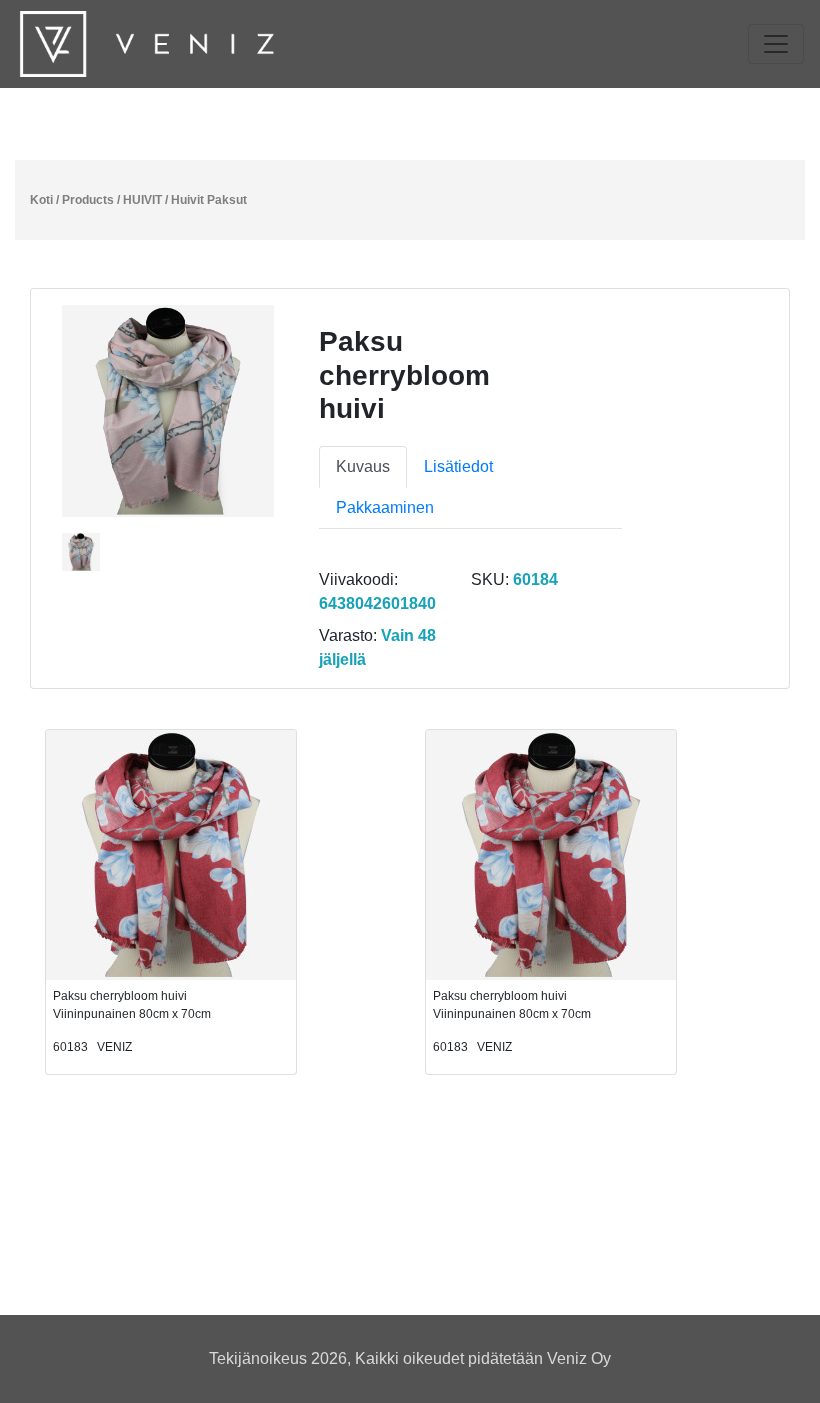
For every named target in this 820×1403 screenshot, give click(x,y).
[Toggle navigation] (776, 44)
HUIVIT (142, 200)
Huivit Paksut (209, 200)
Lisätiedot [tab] (458, 466)
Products (88, 200)
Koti (41, 200)
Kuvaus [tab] (363, 466)
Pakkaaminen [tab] (385, 507)
